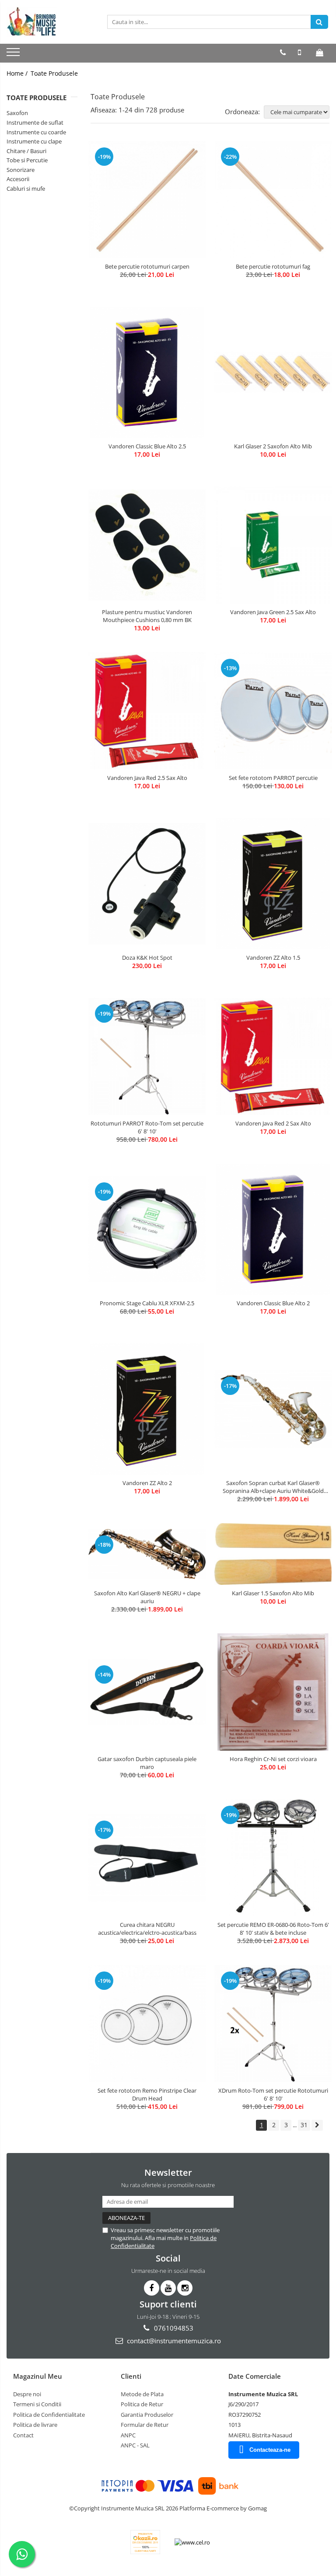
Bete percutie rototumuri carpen (147, 266)
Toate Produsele (54, 73)
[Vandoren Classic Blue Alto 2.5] (147, 372)
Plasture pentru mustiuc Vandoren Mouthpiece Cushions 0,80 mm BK (147, 616)
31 (304, 2125)
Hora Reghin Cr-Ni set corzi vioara (273, 1759)
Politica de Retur (142, 2404)
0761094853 (173, 2328)
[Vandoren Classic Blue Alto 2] (273, 1229)
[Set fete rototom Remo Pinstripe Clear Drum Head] (147, 2024)
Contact (23, 2435)
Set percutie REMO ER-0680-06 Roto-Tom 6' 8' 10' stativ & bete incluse (273, 1929)
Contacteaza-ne (270, 2450)
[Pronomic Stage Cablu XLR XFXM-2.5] (147, 1229)
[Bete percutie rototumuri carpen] (147, 199)
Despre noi (27, 2394)
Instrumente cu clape (34, 141)
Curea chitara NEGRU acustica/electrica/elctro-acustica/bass (147, 1929)
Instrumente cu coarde (36, 132)
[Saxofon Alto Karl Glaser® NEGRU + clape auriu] (147, 1554)
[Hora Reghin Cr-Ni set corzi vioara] (273, 1692)
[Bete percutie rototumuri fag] (273, 199)
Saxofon (17, 113)
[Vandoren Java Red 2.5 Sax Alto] (147, 711)
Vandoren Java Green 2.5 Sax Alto (273, 612)
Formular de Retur (145, 2425)
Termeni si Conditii (37, 2404)
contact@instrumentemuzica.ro (173, 2341)
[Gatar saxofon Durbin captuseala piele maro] (147, 1692)
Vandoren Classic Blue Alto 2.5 (147, 446)
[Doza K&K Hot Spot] (147, 883)
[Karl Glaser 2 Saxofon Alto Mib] (273, 372)
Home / (18, 73)
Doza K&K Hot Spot (147, 958)
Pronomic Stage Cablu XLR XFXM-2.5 (147, 1303)
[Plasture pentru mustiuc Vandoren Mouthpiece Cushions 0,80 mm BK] (147, 545)
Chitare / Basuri (26, 151)
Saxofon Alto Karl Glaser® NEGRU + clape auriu (147, 1597)
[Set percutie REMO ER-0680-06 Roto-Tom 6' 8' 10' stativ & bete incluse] (273, 1858)
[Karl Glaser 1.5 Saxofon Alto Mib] (273, 1554)
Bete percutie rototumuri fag (273, 266)
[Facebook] (152, 2288)
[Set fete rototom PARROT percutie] (273, 711)
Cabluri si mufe (26, 189)
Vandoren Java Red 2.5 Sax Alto (147, 778)
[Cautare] (319, 22)
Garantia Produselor (147, 2415)
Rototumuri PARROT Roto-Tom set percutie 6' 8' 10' (147, 1127)
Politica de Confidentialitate (49, 2415)
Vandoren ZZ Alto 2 (147, 1483)
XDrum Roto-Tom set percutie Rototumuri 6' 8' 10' (273, 2094)
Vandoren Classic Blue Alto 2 (273, 1303)
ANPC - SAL (135, 2445)
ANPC (128, 2435)
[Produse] (14, 55)
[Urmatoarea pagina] (317, 2125)
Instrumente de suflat (35, 122)
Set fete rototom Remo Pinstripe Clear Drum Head (147, 2094)
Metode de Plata (142, 2394)
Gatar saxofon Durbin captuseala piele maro (147, 1763)
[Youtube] (168, 2288)
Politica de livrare (35, 2425)
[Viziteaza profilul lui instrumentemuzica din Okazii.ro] (145, 2542)
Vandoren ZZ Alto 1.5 (273, 958)
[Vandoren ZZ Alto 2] (147, 1409)
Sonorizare (21, 170)
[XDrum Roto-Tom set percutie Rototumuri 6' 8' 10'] (273, 2024)
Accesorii (18, 179)
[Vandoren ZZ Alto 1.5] (273, 884)
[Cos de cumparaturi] (320, 52)
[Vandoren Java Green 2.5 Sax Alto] (273, 545)
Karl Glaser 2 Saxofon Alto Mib (273, 446)
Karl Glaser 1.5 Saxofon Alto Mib (273, 1593)
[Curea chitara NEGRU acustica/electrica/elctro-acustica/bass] (147, 1858)
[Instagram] (185, 2288)
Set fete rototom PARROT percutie (273, 778)
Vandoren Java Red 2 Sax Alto (273, 1123)
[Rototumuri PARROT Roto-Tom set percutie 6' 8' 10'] (147, 1056)
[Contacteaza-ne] (283, 52)
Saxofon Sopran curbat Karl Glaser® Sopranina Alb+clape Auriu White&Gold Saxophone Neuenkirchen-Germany (273, 1487)
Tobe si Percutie (27, 160)
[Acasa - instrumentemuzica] (50, 22)
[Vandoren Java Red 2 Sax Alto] (273, 1056)
